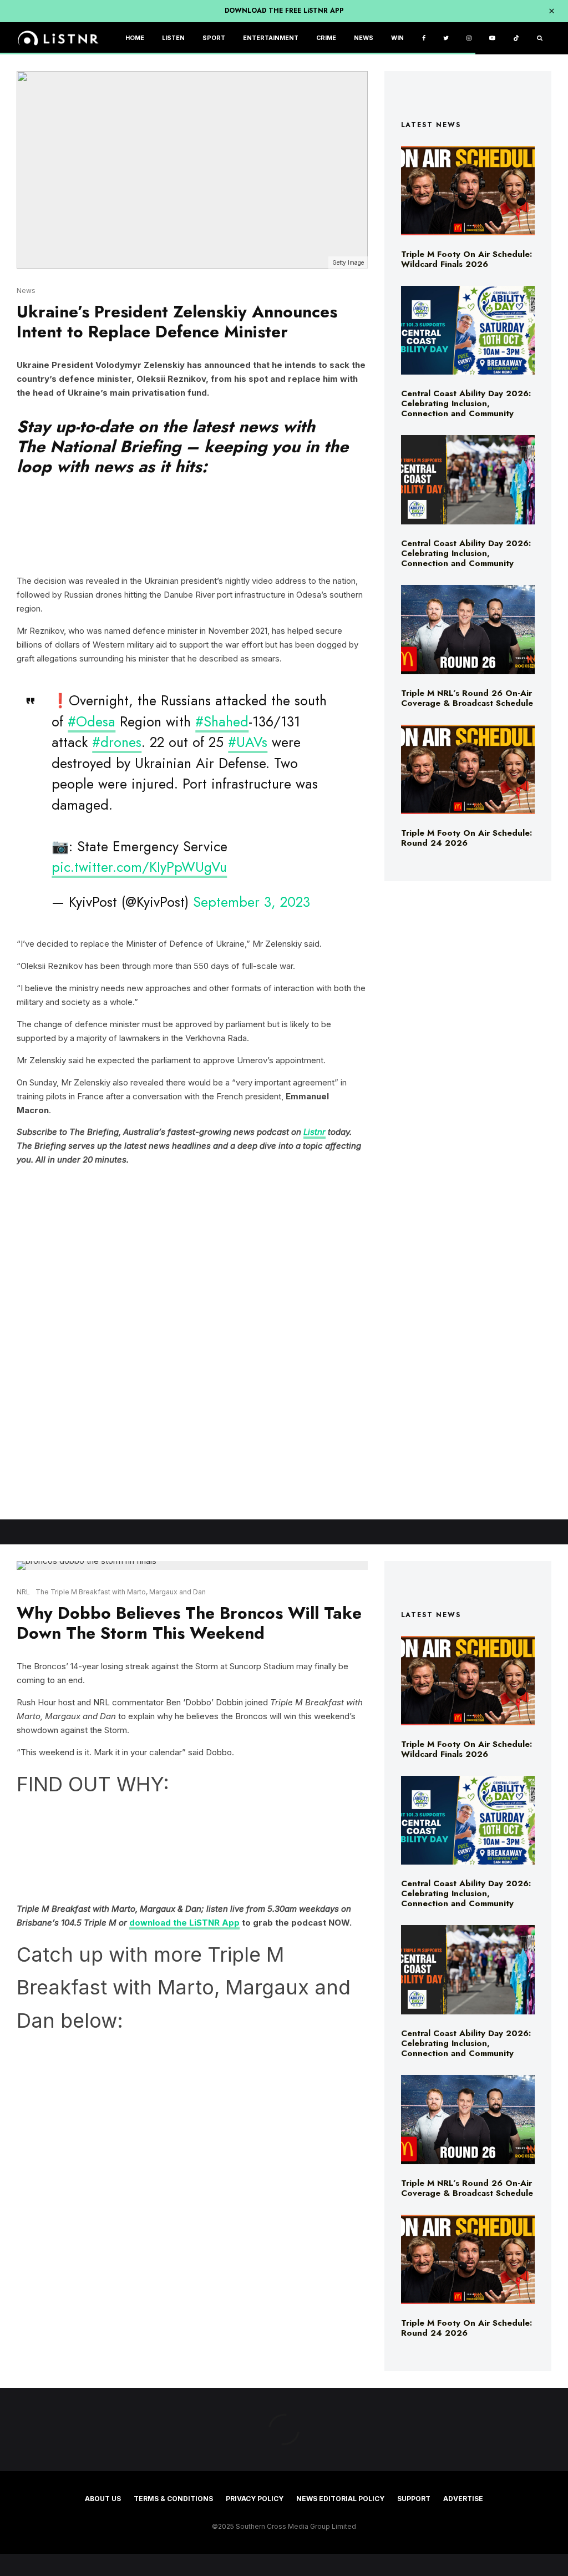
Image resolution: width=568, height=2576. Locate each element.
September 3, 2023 (252, 902)
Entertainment (271, 38)
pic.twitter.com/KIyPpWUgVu (139, 867)
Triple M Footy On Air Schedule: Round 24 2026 (466, 838)
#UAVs (248, 742)
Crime (326, 38)
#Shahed (222, 721)
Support (414, 2499)
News (364, 38)
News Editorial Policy (340, 2499)
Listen (173, 38)
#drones (117, 742)
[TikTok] (516, 39)
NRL (23, 1592)
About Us (103, 2499)
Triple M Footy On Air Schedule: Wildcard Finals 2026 (466, 259)
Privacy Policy (255, 2499)
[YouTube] (492, 39)
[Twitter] (446, 39)
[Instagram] (469, 39)
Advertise (463, 2499)
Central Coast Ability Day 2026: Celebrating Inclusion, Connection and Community (466, 403)
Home (135, 38)
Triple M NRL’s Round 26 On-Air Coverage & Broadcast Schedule (467, 698)
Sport (214, 38)
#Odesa (92, 721)
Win (397, 38)
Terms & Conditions (173, 2499)
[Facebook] (424, 39)
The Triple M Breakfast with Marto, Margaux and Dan (121, 1592)
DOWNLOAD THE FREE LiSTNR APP (284, 11)
